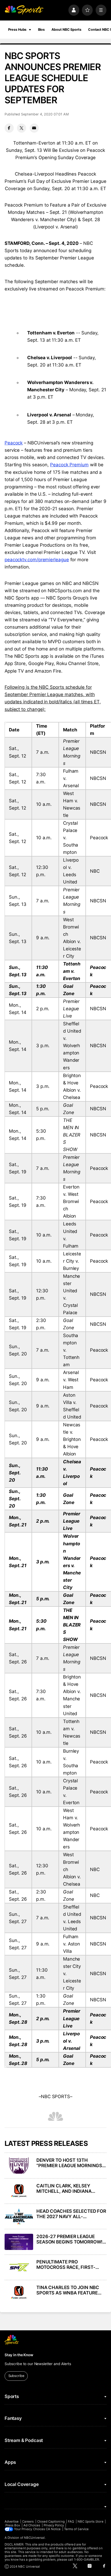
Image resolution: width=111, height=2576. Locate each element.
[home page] (24, 10)
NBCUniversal (34, 2538)
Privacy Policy (54, 2525)
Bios (41, 30)
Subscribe (16, 2376)
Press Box (13, 2525)
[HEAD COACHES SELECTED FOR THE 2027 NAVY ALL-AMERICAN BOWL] (19, 2217)
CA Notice (53, 2529)
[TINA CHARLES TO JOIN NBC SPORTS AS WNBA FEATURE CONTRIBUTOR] (19, 2293)
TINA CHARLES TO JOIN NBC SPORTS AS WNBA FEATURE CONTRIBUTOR (68, 2290)
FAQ (71, 2522)
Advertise (12, 2522)
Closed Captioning (51, 2522)
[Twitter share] (22, 128)
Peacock (14, 443)
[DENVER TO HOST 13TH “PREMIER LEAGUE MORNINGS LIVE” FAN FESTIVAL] (19, 2166)
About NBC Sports (66, 30)
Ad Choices (32, 2525)
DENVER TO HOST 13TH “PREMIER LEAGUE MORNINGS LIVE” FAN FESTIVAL (69, 2163)
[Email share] (34, 128)
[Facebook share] (9, 128)
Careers (28, 2522)
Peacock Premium (69, 465)
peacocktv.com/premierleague (37, 560)
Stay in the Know (19, 2355)
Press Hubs (17, 30)
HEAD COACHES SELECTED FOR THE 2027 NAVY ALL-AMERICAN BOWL (71, 2214)
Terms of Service (76, 2529)
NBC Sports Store (91, 2522)
